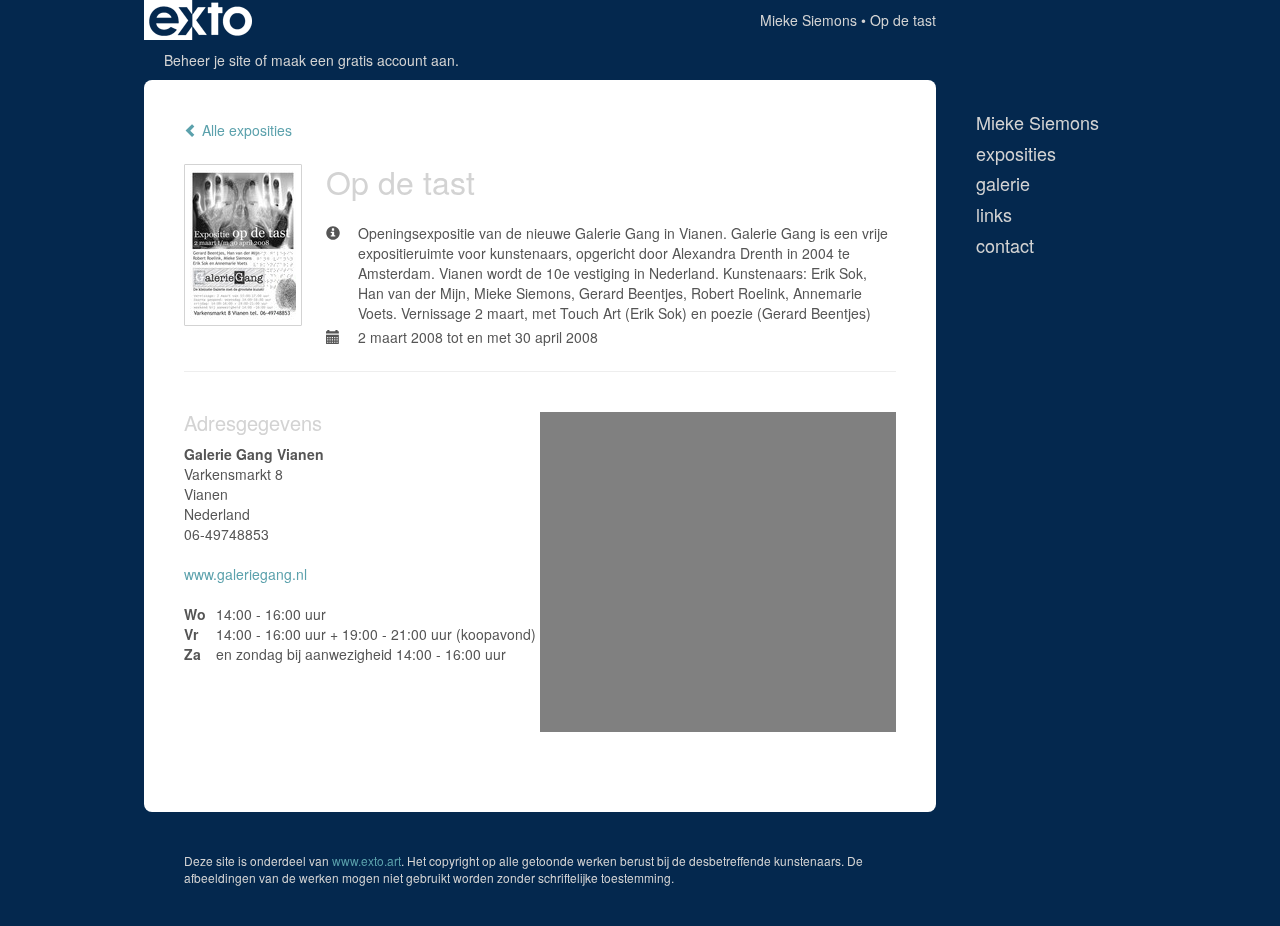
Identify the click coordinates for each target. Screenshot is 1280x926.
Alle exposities (245, 130)
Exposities (1016, 153)
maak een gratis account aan (363, 60)
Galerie (1003, 183)
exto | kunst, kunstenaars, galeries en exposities (200, 20)
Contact (1005, 245)
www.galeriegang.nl (245, 574)
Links (994, 214)
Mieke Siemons (808, 20)
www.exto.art (366, 860)
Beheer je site (207, 60)
